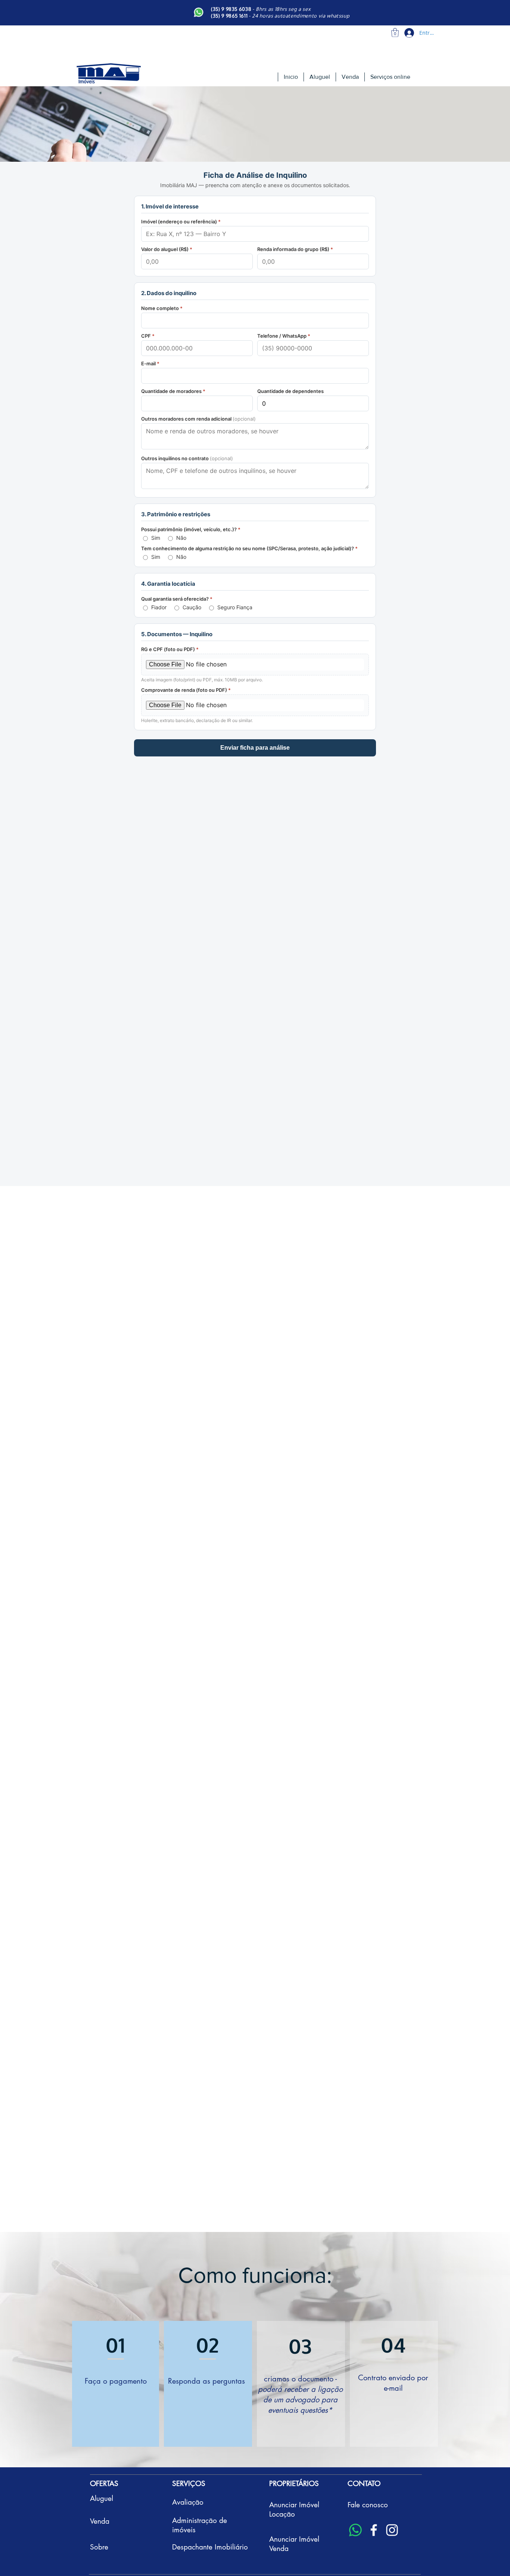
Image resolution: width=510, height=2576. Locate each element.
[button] (395, 32)
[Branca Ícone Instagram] (392, 2530)
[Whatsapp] (355, 2530)
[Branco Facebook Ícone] (374, 2530)
